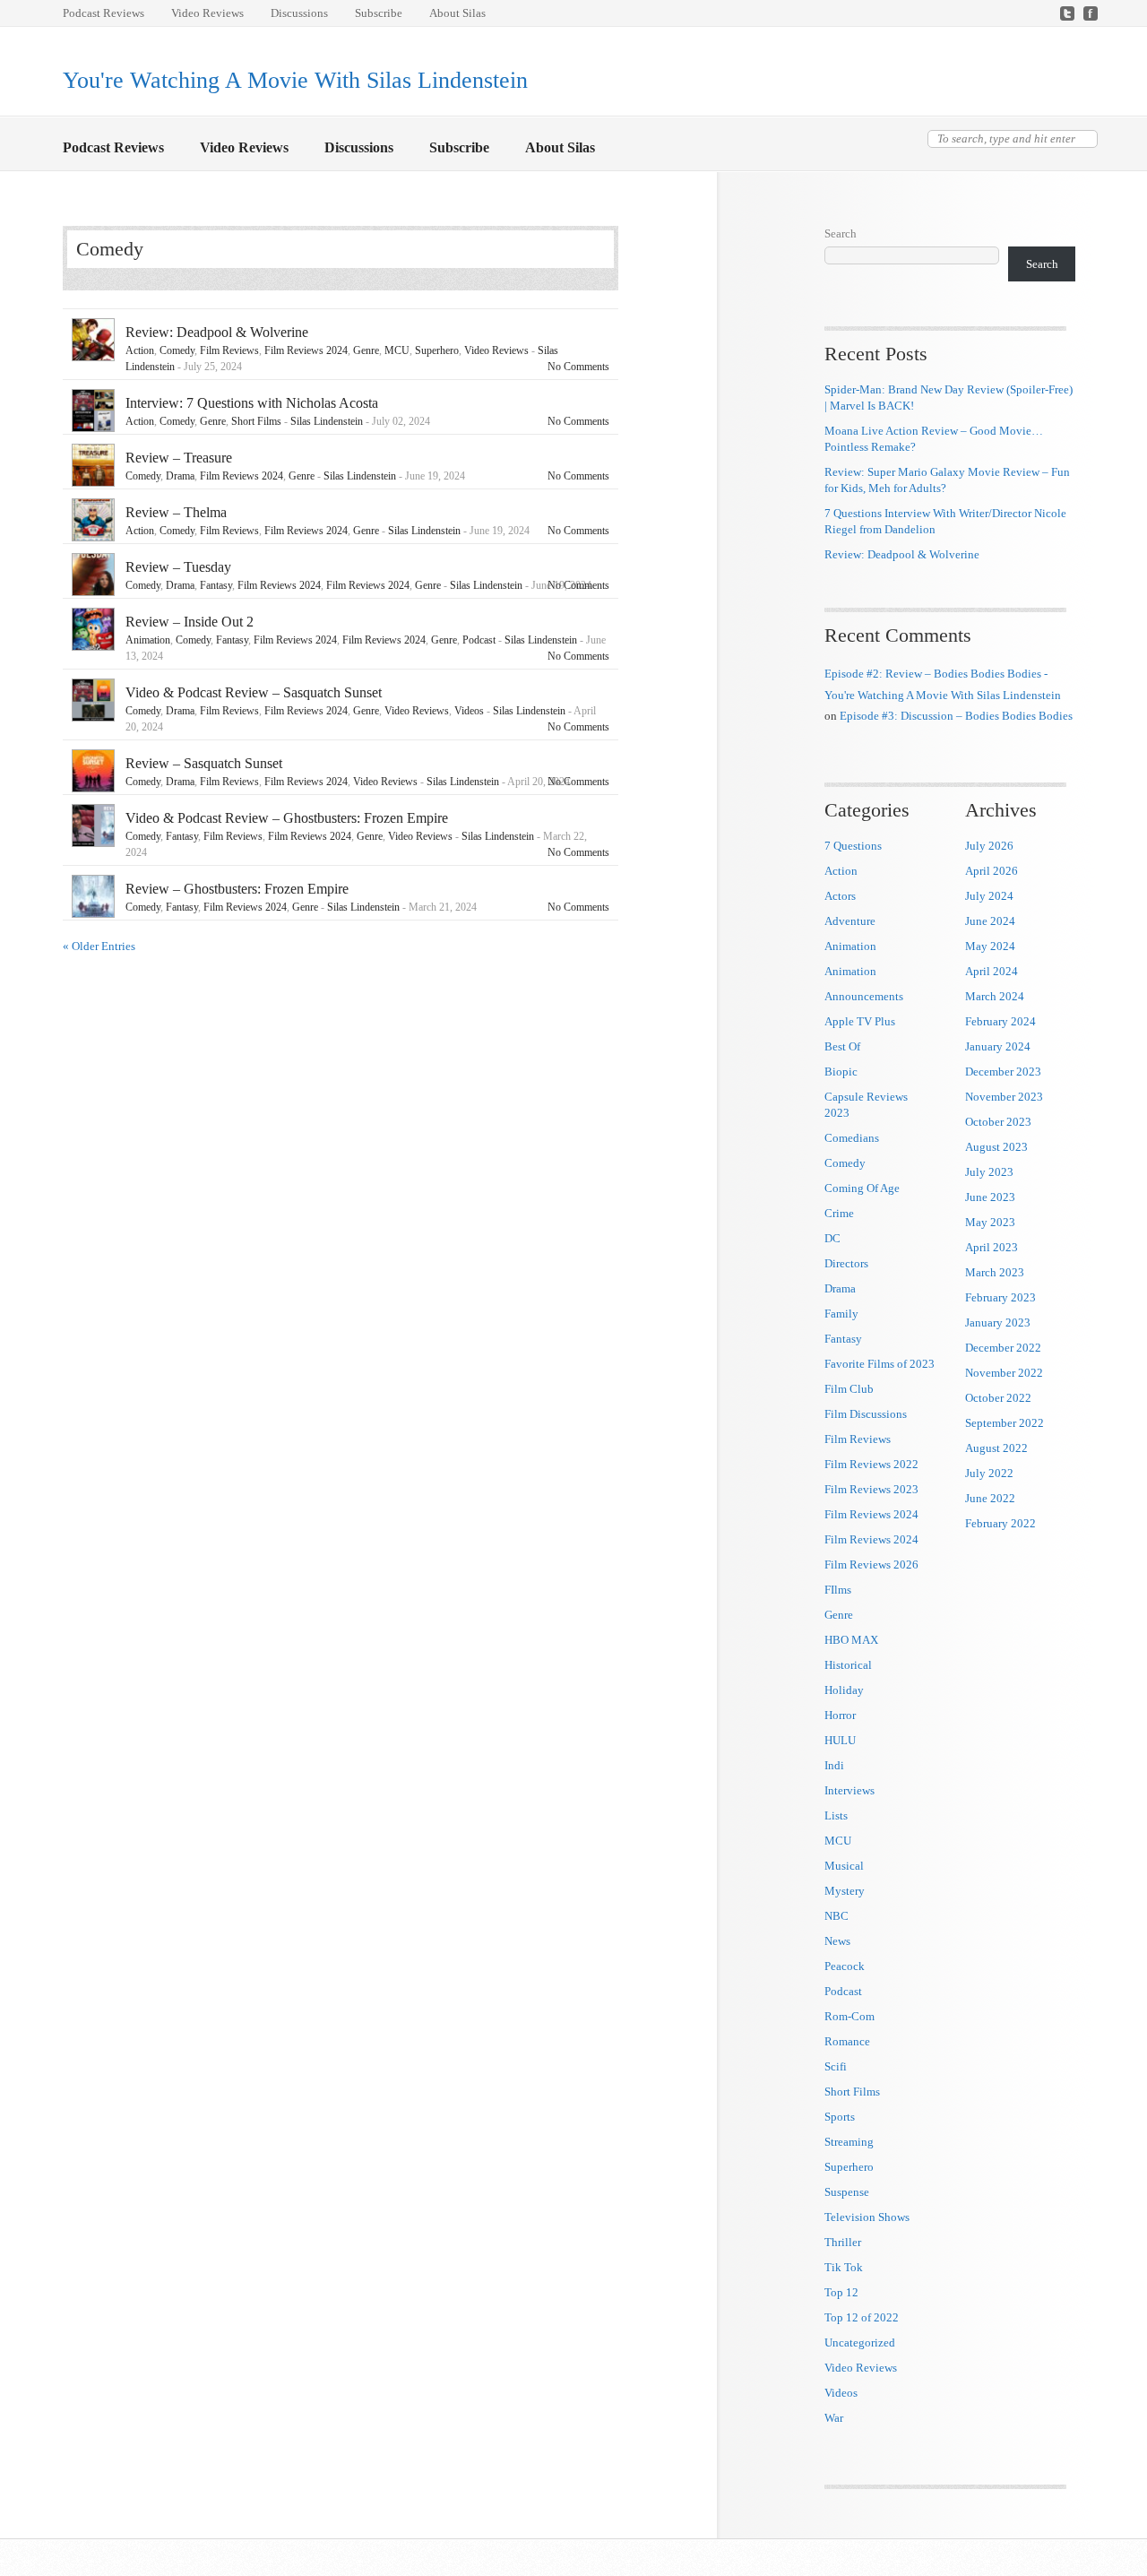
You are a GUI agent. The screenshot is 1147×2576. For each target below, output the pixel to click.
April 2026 (992, 871)
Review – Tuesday (178, 567)
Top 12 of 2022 (862, 2317)
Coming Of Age (862, 1188)
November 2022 (1004, 1373)
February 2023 (1000, 1297)
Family (841, 1314)
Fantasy (216, 585)
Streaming (849, 2142)
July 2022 (989, 1473)
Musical (844, 1866)
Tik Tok (844, 2267)
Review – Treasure (179, 458)
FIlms (838, 1590)
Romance (847, 2041)
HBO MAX (851, 1640)
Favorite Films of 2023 (880, 1364)
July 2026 (989, 846)
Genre (366, 350)
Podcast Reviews (103, 13)
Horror (840, 1715)
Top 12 (841, 2292)
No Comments (578, 367)
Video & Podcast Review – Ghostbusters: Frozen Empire (287, 818)
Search (841, 233)
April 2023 (992, 1247)
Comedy (177, 350)
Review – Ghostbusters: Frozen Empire (237, 889)
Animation (148, 640)
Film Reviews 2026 (871, 1565)
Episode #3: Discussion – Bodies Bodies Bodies (956, 716)
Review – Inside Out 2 (190, 622)
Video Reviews (207, 13)
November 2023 (1004, 1097)
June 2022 (990, 1498)
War (834, 2418)
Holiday (844, 1690)
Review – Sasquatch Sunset (204, 763)
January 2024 (998, 1046)
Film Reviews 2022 (871, 1464)
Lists (836, 1815)
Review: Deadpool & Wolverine (217, 332)
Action (140, 350)
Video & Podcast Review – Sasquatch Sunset (254, 692)
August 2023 (996, 1147)
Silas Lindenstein (327, 421)
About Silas (457, 13)
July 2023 (989, 1172)
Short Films (256, 421)
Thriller (843, 2242)
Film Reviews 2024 (306, 350)
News (837, 1941)
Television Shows (867, 2217)
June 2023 (990, 1197)
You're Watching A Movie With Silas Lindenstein (295, 80)
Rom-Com (849, 2016)
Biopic (841, 1072)
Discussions (299, 13)
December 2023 (1003, 1072)
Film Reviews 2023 (871, 1489)
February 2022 (1000, 1523)
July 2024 (989, 896)
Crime (839, 1213)
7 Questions (853, 846)
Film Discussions (866, 1414)
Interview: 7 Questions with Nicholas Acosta (252, 403)
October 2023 (998, 1122)
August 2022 (996, 1448)
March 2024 (995, 996)
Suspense (847, 2192)
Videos (469, 711)
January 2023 (998, 1323)
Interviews (849, 1790)
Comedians (852, 1138)
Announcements (864, 996)
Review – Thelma (176, 512)
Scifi (836, 2066)
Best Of (842, 1046)
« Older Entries (99, 946)
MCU (397, 350)
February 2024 (1000, 1021)
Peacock (845, 1966)
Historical (848, 1665)
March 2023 (995, 1272)
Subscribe (379, 13)
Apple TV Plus (860, 1021)
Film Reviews (229, 350)
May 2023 (990, 1222)
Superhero (437, 350)
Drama (180, 476)
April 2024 (992, 971)
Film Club (849, 1389)
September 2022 (1005, 1423)
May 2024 (990, 946)
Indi (834, 1765)
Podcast (479, 640)
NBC (837, 1916)
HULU (840, 1740)
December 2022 (1003, 1348)
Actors (840, 896)
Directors (846, 1263)
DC (832, 1238)
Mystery (845, 1891)
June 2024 (990, 921)
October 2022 (998, 1398)
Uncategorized (860, 2343)
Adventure (850, 921)
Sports (840, 2117)
